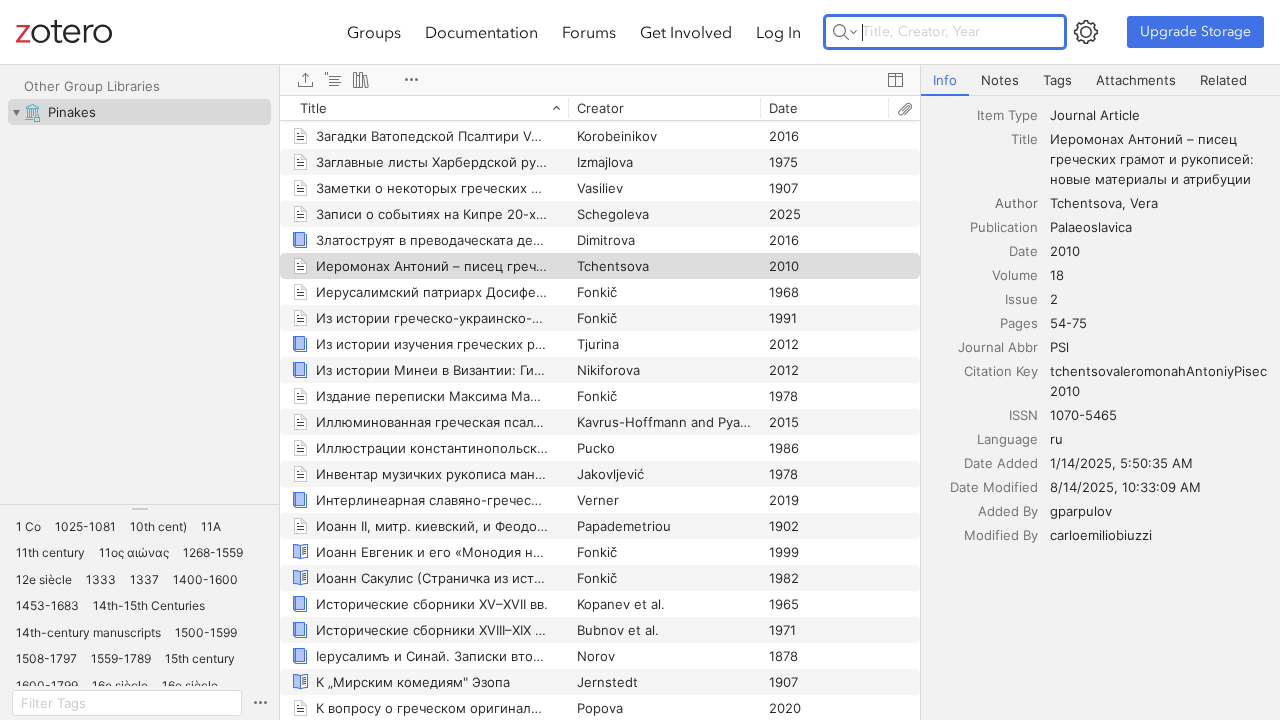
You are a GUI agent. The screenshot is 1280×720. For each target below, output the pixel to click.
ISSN (1023, 415)
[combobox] (1159, 115)
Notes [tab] (1000, 80)
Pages (1019, 323)
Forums (589, 32)
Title (1024, 139)
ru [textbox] (1056, 439)
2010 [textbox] (1065, 251)
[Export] (305, 80)
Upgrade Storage (1195, 31)
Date (1023, 251)
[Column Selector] (895, 80)
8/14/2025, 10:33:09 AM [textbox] (1125, 487)
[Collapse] (16, 112)
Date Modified (994, 487)
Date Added (1001, 463)
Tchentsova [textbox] (1086, 203)
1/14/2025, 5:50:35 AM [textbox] (1121, 463)
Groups (374, 32)
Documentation (481, 32)
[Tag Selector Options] (260, 703)
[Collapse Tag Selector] (139, 509)
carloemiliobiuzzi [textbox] (1101, 535)
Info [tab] (945, 80)
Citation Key (1001, 371)
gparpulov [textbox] (1081, 511)
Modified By (1001, 535)
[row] (600, 108)
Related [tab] (1223, 80)
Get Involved (686, 32)
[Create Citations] (333, 80)
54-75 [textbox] (1068, 323)
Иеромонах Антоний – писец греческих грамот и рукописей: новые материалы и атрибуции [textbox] (1154, 159)
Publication (1004, 227)
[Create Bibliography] (361, 80)
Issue (1021, 299)
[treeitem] (139, 112)
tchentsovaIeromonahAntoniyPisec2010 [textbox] (1158, 381)
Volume (1015, 275)
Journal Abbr (998, 347)
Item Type (1007, 115)
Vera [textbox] (1144, 203)
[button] (28, 527)
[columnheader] (424, 108)
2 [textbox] (1054, 299)
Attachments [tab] (1136, 80)
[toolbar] (600, 80)
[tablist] (1100, 80)
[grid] (600, 407)
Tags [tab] (1057, 80)
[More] (411, 80)
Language (1007, 439)
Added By (1008, 511)
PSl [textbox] (1059, 347)
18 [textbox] (1057, 275)
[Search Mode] (845, 32)
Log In (778, 32)
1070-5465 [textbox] (1083, 415)
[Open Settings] (1086, 32)
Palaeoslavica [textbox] (1091, 227)
